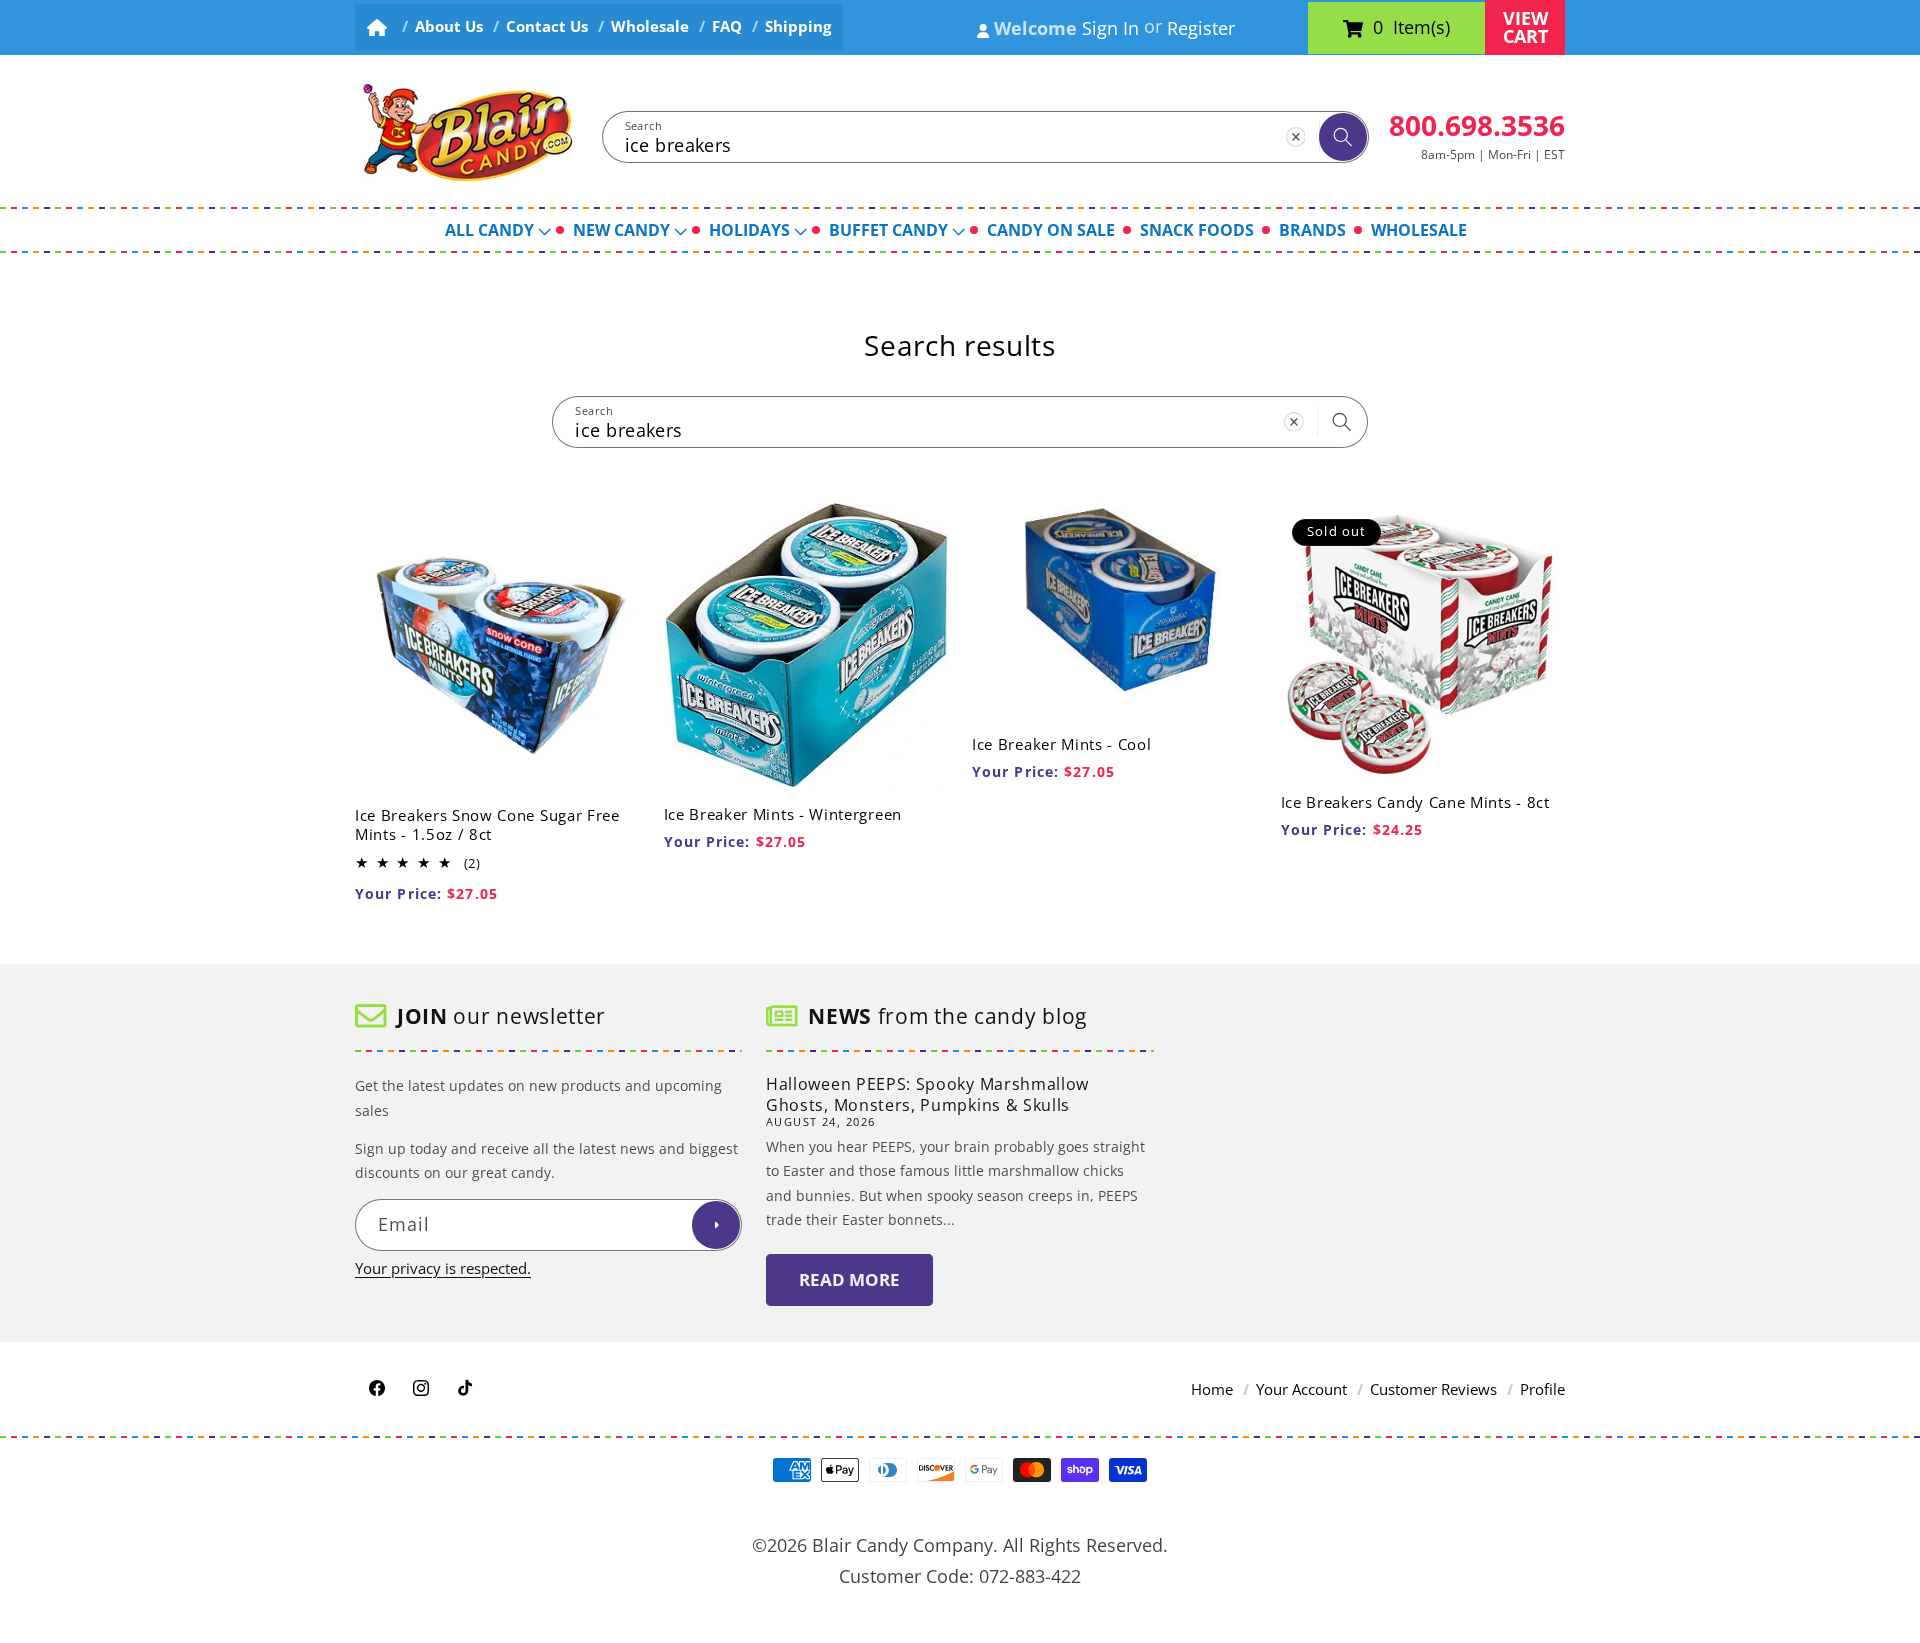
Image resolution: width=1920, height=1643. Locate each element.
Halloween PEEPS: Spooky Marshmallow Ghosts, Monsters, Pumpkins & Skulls (927, 1094)
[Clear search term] (1295, 136)
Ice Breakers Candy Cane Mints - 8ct (1415, 802)
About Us (449, 26)
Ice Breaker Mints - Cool (1062, 743)
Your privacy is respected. (443, 1267)
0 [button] (1378, 28)
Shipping (798, 26)
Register (1201, 28)
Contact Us (547, 26)
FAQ (727, 26)
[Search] (1343, 137)
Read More (849, 1279)
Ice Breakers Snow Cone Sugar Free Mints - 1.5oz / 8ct (487, 825)
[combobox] (986, 137)
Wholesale (650, 26)
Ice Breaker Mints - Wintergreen (783, 814)
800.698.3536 (1477, 125)
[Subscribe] (716, 1225)
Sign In (1110, 28)
